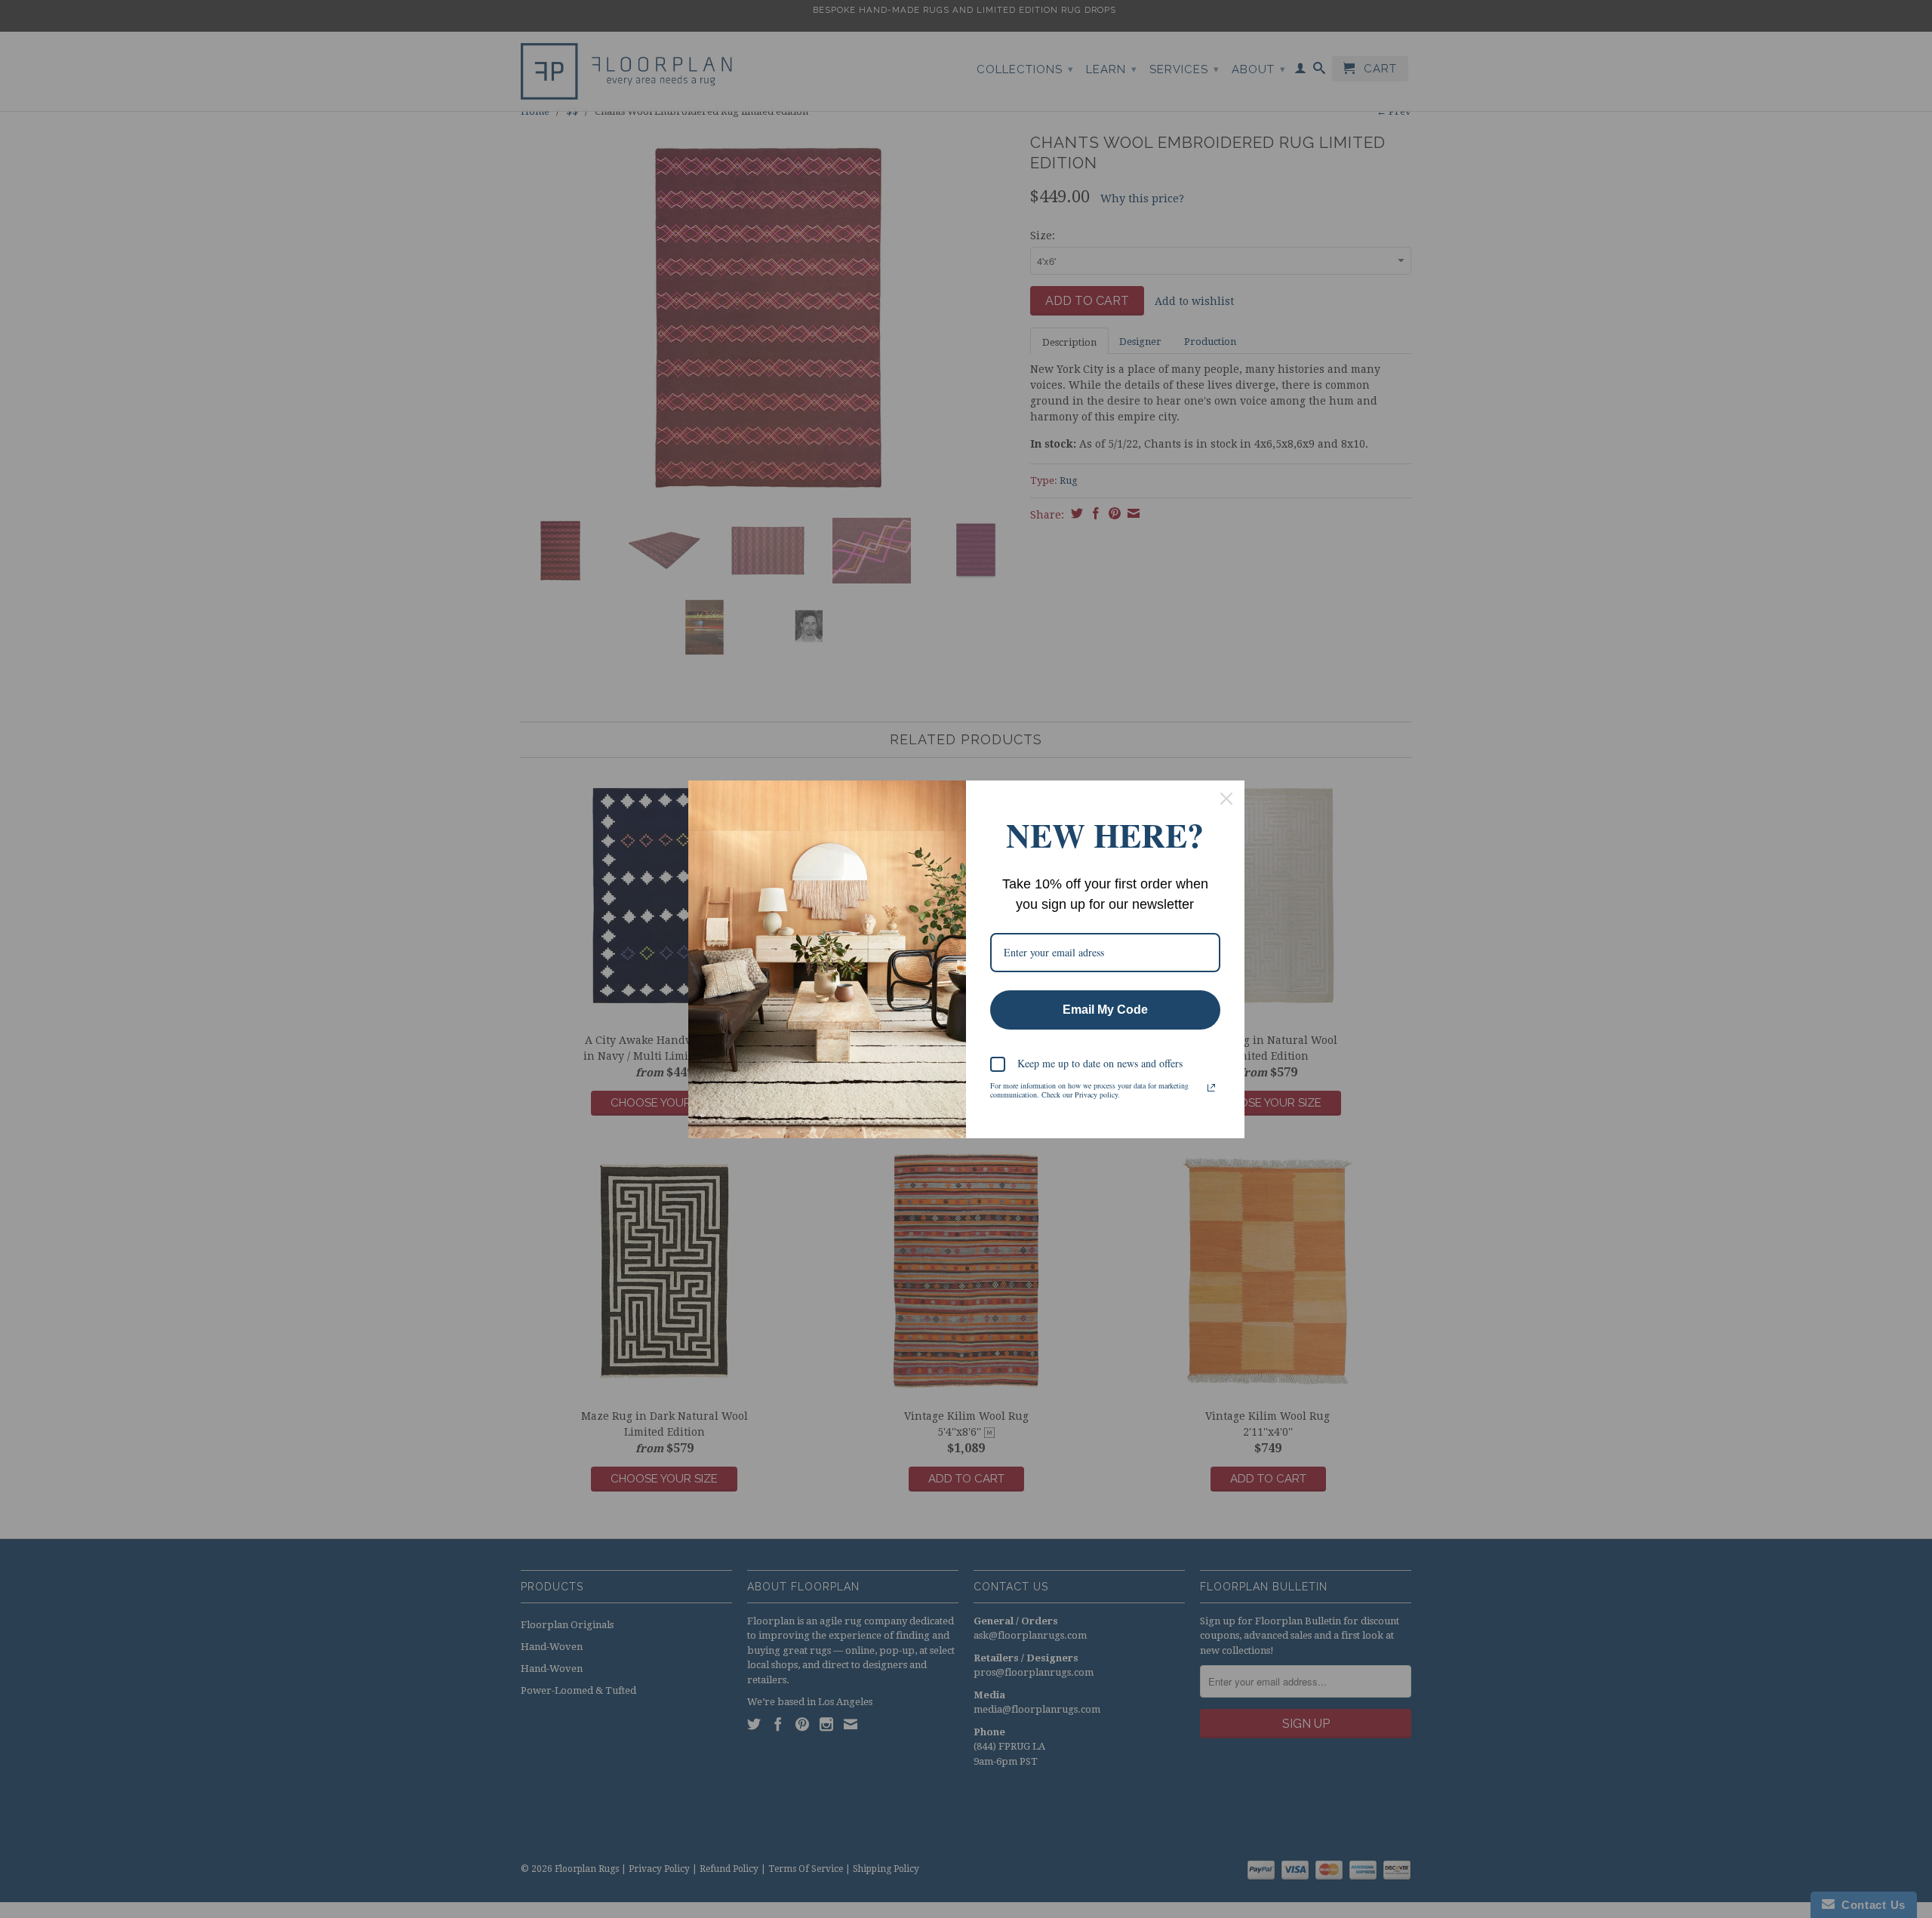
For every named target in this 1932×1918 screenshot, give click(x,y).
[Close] (1226, 799)
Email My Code (1105, 1010)
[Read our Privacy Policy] (1211, 1088)
